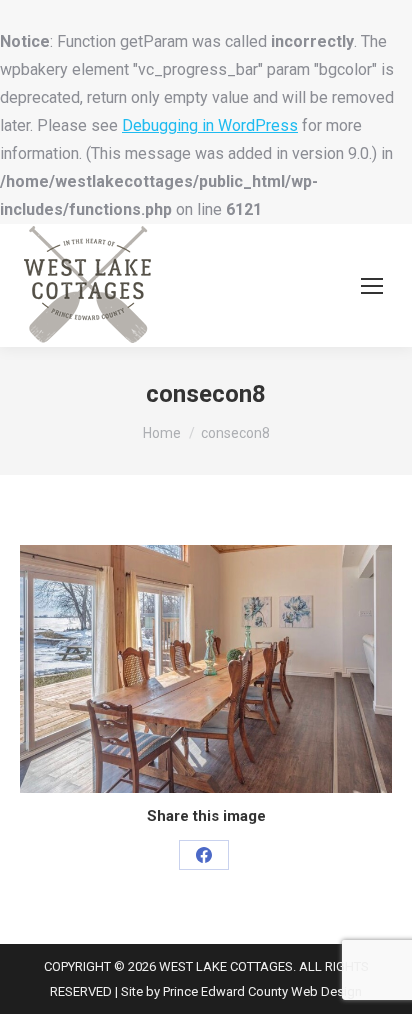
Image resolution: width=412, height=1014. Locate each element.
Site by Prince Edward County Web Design (241, 991)
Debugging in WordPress (210, 125)
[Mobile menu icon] (372, 286)
